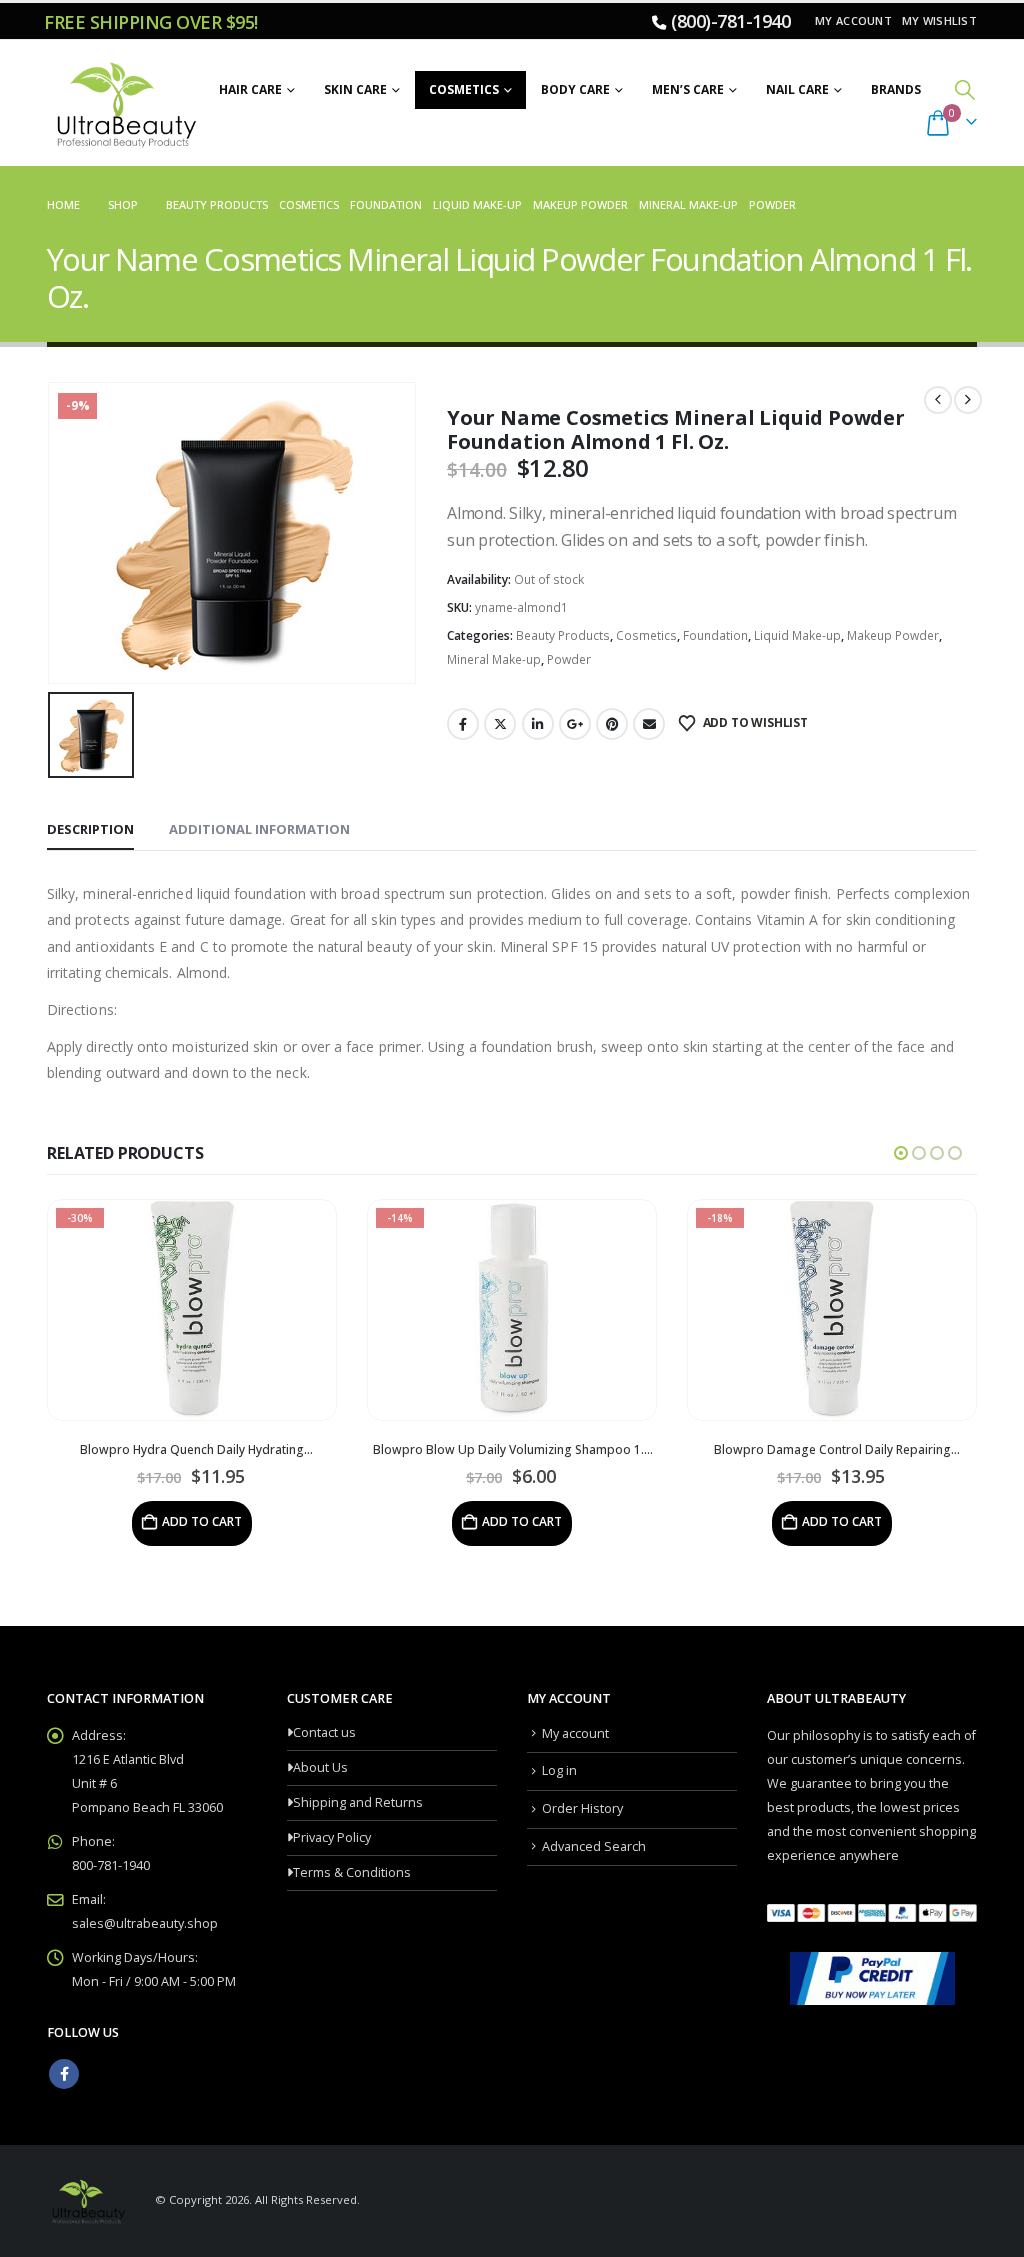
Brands (896, 89)
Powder (569, 659)
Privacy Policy (332, 1837)
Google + (575, 724)
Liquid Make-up (797, 635)
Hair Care (250, 89)
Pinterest (612, 724)
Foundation (715, 635)
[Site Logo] (123, 103)
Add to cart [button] (202, 1521)
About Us (320, 1767)
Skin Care (355, 89)
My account (853, 20)
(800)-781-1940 (730, 21)
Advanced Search (594, 1846)
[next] (968, 400)
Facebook (463, 724)
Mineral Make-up (494, 659)
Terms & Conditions (352, 1872)
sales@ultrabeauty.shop (145, 1923)
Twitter (500, 724)
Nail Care (797, 89)
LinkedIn (538, 724)
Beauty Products (563, 635)
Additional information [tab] (259, 829)
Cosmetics (464, 89)
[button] (965, 89)
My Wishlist (939, 20)
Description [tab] (90, 829)
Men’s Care (688, 89)
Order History (582, 1808)
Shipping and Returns (358, 1802)
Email (649, 724)
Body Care (575, 89)
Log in (559, 1770)
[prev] (938, 400)
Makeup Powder (893, 635)
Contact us (324, 1732)
